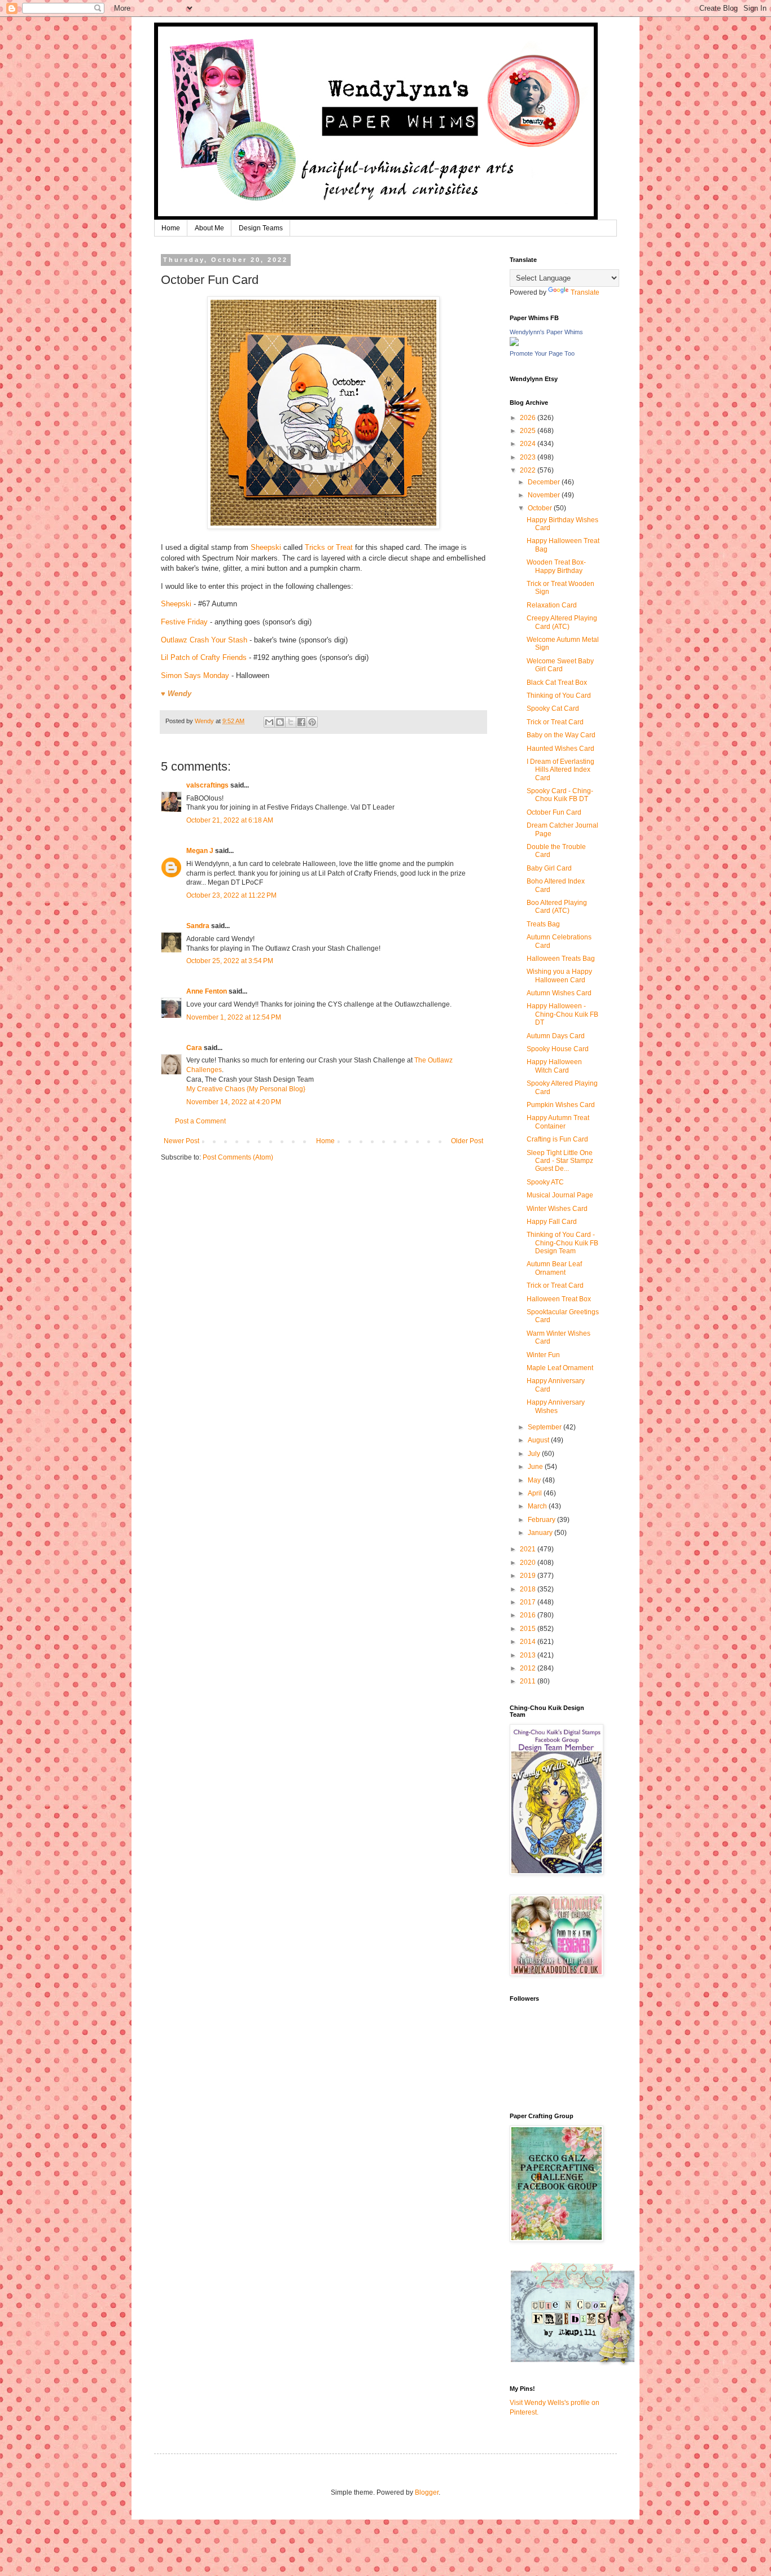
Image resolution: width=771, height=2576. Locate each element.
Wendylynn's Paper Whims (546, 332)
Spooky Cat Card (553, 708)
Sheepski (266, 547)
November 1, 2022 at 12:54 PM (234, 1017)
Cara (194, 1048)
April (536, 1493)
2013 (529, 1655)
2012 (529, 1668)
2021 (529, 1549)
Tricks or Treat (329, 547)
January (541, 1533)
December (545, 482)
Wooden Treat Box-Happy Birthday (556, 566)
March (538, 1506)
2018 (529, 1589)
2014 (529, 1642)
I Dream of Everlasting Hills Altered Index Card (560, 770)
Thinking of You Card (559, 696)
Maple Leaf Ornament (560, 1368)
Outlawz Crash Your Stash (205, 640)
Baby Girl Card (549, 868)
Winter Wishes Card (557, 1209)
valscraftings (207, 785)
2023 (529, 457)
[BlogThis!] (280, 722)
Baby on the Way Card (561, 735)
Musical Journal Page (560, 1195)
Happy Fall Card (552, 1222)
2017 (529, 1602)
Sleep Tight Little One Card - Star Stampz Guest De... (560, 1161)
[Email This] (269, 722)
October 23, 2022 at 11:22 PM (231, 895)
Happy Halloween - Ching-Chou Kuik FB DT (562, 1014)
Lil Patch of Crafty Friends (204, 657)
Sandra (198, 926)
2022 (529, 470)
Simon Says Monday (195, 675)
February (542, 1520)
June (536, 1467)
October (541, 508)
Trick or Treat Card (555, 722)
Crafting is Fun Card (557, 1139)
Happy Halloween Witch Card (554, 1066)
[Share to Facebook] (301, 722)
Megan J (200, 851)
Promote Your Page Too (542, 353)
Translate (585, 292)
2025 (529, 431)
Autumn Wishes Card (559, 993)
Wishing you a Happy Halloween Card (559, 976)
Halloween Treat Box (559, 1299)
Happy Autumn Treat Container (558, 1122)
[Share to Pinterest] (312, 722)
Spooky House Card (558, 1049)
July (535, 1454)
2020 (529, 1563)
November (545, 495)
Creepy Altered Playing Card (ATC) (562, 622)
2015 (529, 1629)
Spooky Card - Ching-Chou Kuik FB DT (560, 795)
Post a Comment (200, 1121)
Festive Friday (184, 622)
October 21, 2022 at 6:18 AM (230, 820)
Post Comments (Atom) (238, 1157)
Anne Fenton (207, 991)
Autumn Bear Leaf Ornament (554, 1268)
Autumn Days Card (556, 1036)
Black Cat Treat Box (557, 683)
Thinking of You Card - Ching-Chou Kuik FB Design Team (562, 1243)
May (535, 1480)
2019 (529, 1576)
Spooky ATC (545, 1182)
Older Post (467, 1141)
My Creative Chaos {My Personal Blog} (246, 1089)
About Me (209, 228)
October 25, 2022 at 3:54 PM (230, 961)
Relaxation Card (552, 605)
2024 (529, 444)
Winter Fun (543, 1355)
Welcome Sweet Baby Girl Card (560, 665)
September (546, 1427)
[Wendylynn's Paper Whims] (514, 344)
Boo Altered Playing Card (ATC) (557, 907)
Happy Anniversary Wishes (556, 1406)
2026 (529, 418)
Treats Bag (543, 924)
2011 (529, 1681)
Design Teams (261, 228)
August (539, 1440)
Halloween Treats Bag (561, 959)
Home (171, 228)
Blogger (427, 2492)
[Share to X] (291, 722)
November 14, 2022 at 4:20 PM (234, 1102)
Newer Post (181, 1141)
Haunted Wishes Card (560, 749)
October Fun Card (554, 812)
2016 (529, 1615)
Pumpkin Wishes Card (561, 1105)
